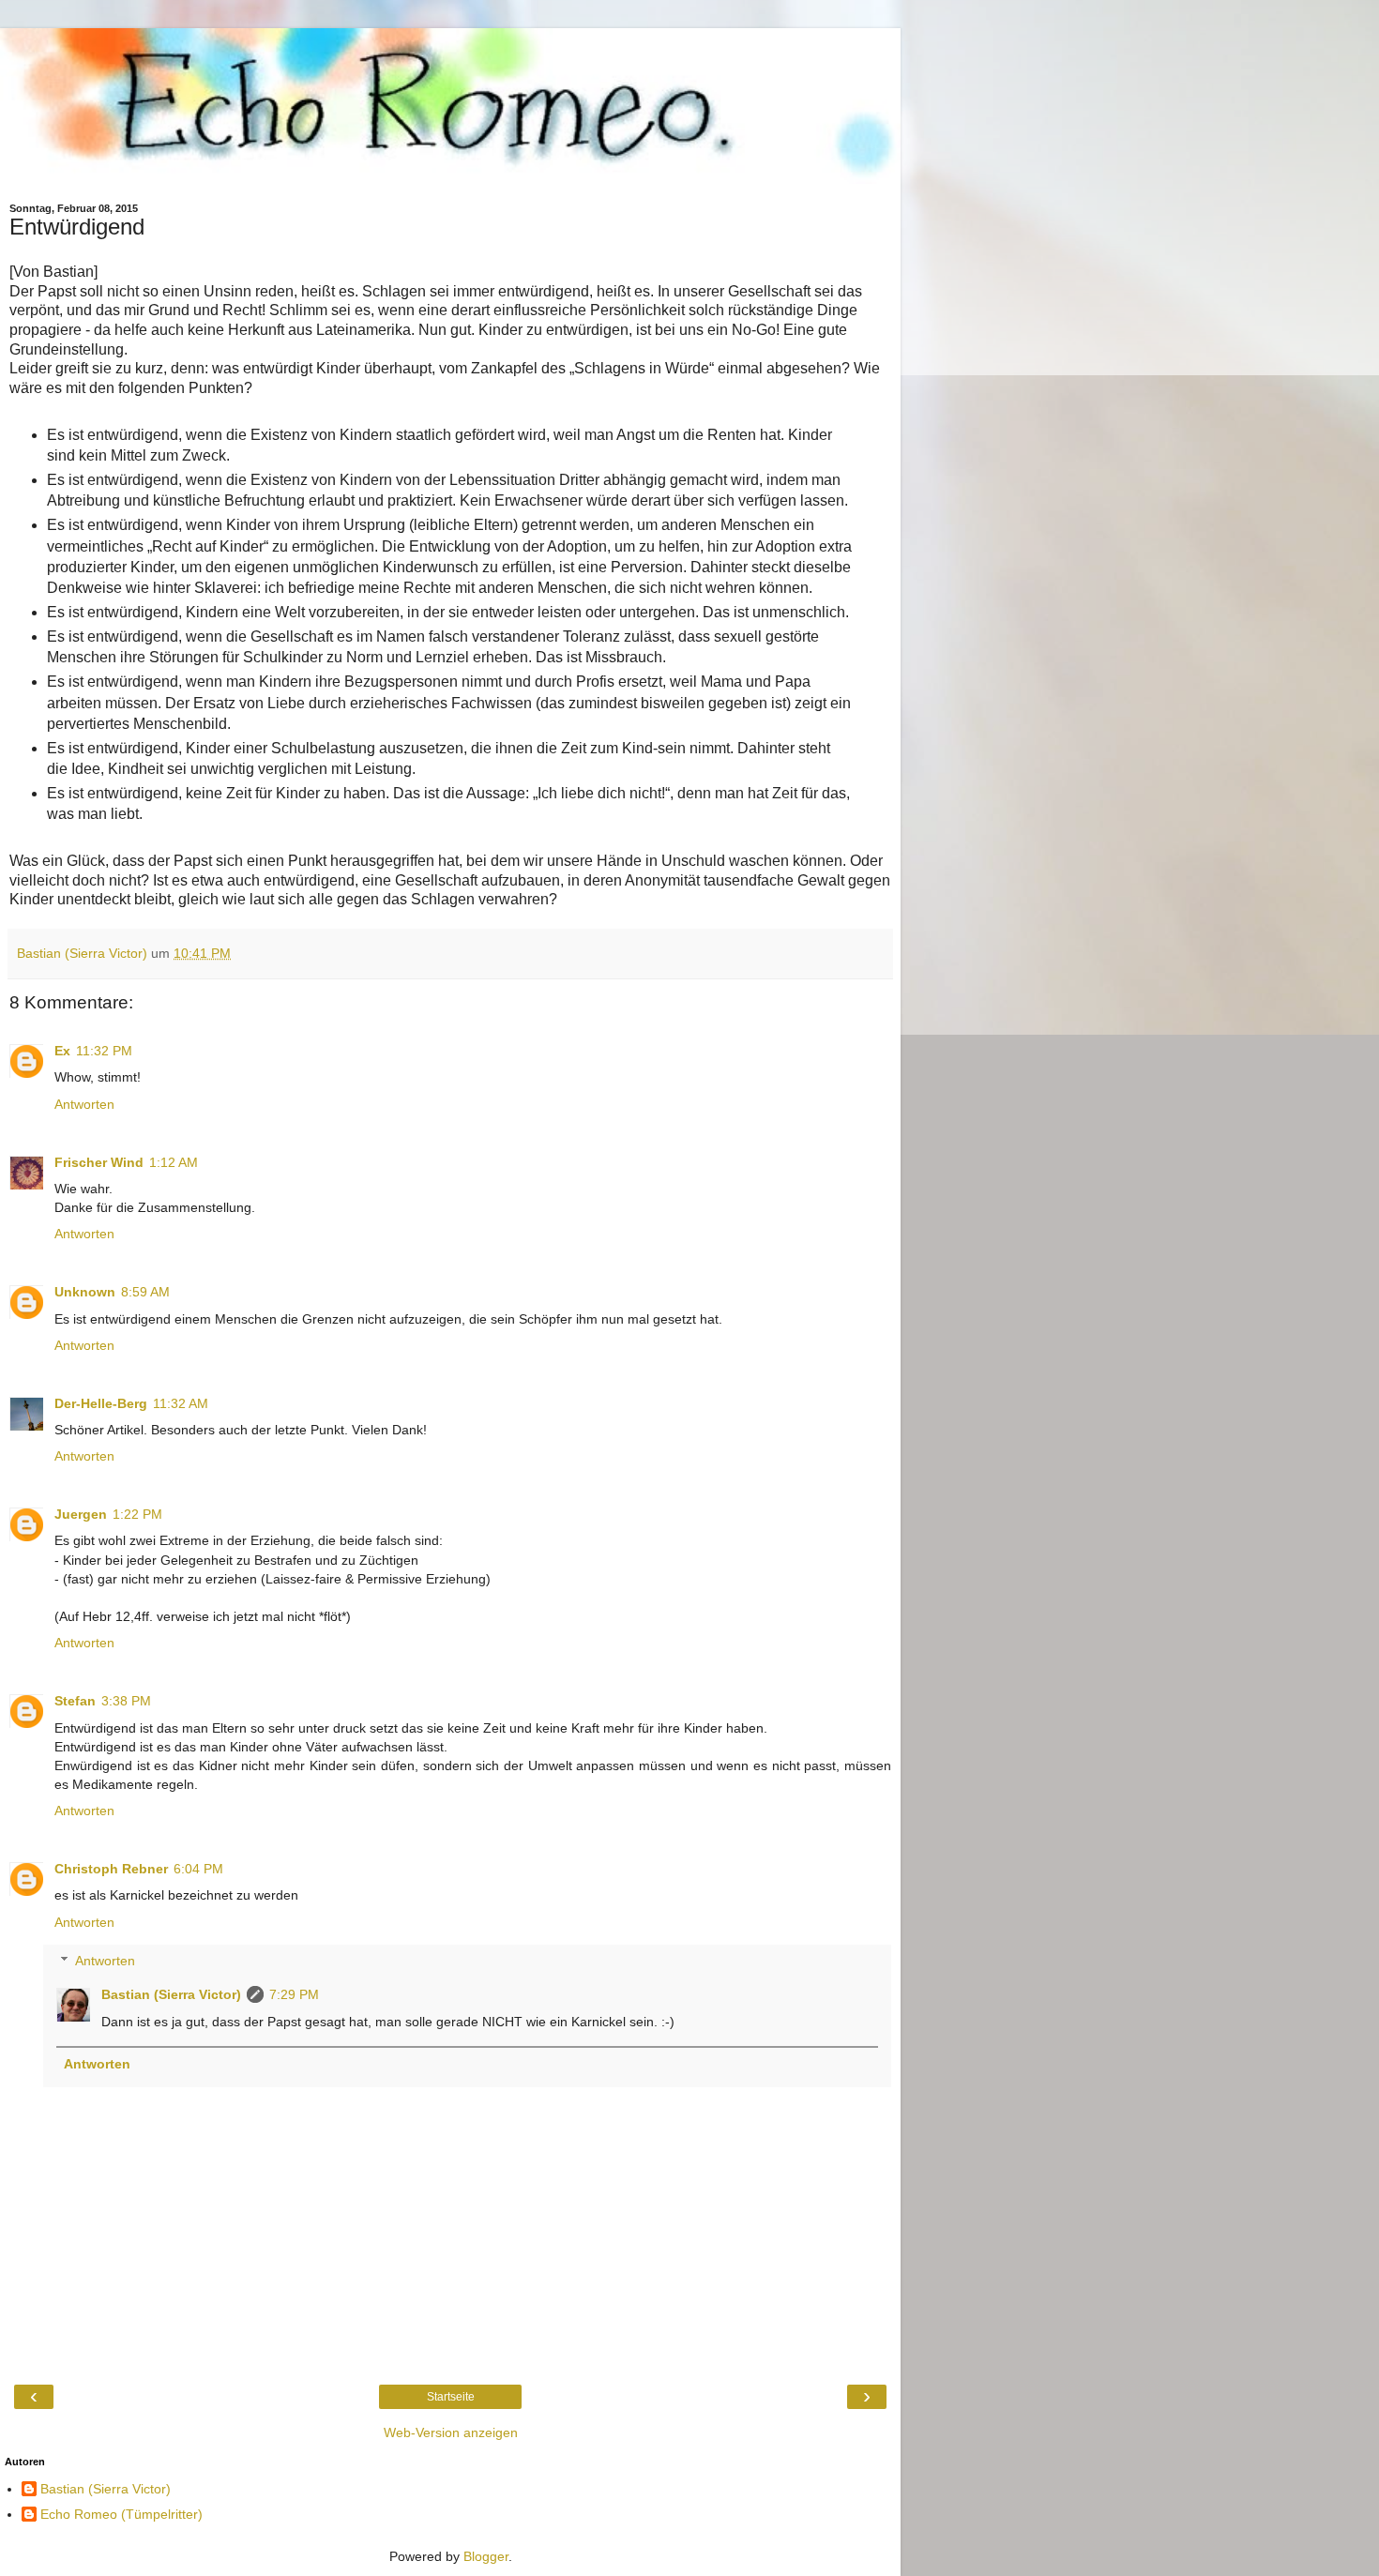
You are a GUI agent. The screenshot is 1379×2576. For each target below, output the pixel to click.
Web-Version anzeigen (451, 2432)
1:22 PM (137, 1514)
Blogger (486, 2556)
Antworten (84, 1104)
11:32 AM (181, 1403)
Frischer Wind (99, 1162)
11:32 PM (104, 1051)
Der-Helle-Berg (101, 1403)
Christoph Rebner (111, 1869)
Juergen (81, 1514)
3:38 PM (126, 1701)
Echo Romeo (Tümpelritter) (121, 2514)
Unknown (85, 1292)
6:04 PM (198, 1869)
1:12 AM (174, 1162)
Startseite (451, 2397)
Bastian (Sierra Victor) (171, 1994)
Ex (62, 1051)
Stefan (75, 1701)
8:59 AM (145, 1292)
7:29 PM (294, 1994)
